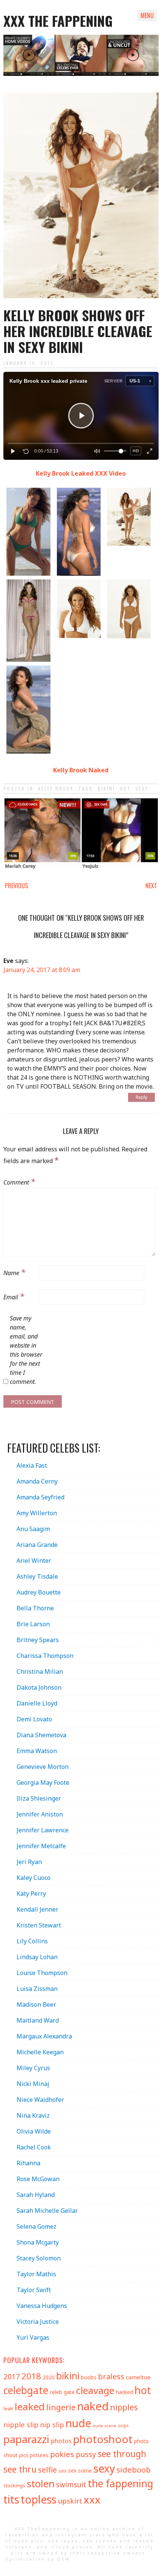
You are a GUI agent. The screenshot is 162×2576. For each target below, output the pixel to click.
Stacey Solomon (39, 2258)
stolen (41, 2484)
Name (14, 1272)
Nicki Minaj (33, 2084)
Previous (16, 886)
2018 (31, 2376)
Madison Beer (36, 2004)
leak (8, 2408)
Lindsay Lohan (37, 1957)
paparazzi (26, 2439)
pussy (86, 2454)
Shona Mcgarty (38, 2242)
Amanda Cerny (37, 1481)
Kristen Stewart (39, 1925)
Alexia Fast (32, 1465)
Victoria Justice (38, 2322)
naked (93, 2406)
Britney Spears (38, 1640)
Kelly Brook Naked (81, 770)
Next (151, 886)
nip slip (52, 2425)
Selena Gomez (37, 2226)
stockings (14, 2485)
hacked (125, 2392)
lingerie (61, 2407)
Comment (19, 1181)
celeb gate (62, 2392)
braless (111, 2376)
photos (61, 2441)
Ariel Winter (34, 1561)
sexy (142, 788)
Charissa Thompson (45, 1656)
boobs (89, 2377)
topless (39, 2499)
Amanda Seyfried (40, 1497)
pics (24, 2455)
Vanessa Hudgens (42, 2306)
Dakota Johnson (39, 1687)
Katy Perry (31, 1893)
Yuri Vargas (33, 2337)
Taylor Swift (34, 2290)
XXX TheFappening (43, 2529)
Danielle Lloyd (37, 1703)
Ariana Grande (37, 1545)
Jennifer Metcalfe (41, 1846)
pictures (39, 2455)
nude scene (105, 2426)
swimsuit (71, 2485)
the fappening (121, 2484)
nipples (124, 2407)
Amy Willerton (37, 1513)
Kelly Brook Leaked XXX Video (81, 473)
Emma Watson (37, 1751)
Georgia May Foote (43, 1783)
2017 (12, 2376)
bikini (106, 788)
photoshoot (103, 2439)
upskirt (70, 2501)
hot (125, 788)
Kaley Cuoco (34, 1878)
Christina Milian (40, 1672)
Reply (141, 1097)
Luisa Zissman (37, 1989)
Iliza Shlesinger (39, 1798)
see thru (20, 2469)
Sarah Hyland (36, 2195)
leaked (30, 2407)
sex (63, 2471)
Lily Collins (32, 1941)
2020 (49, 2377)
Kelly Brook (56, 788)
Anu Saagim (33, 1529)
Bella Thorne (35, 1608)
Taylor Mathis (36, 2274)
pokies (62, 2454)
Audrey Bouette (39, 1592)
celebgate (26, 2390)
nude (78, 2423)
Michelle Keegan (40, 2052)
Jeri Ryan (29, 1862)
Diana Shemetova (41, 1735)
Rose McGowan (38, 2179)
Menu (147, 15)
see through (122, 2454)
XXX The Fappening (58, 21)
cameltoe (138, 2377)
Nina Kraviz (33, 2115)
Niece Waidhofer (40, 2100)
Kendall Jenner (37, 1909)
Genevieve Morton (43, 1767)
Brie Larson (33, 1624)
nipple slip (21, 2424)
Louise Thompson (42, 1973)
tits (11, 2499)
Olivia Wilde (34, 2131)
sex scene (80, 2470)
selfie (47, 2470)
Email (14, 1296)
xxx (92, 2500)
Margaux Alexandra (44, 2036)
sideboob (134, 2470)
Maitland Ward (38, 2020)
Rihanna (28, 2163)
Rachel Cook (34, 2147)
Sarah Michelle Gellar (47, 2211)
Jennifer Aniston (40, 1814)
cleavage (95, 2390)
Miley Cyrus (33, 2068)
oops (123, 2425)
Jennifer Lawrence (43, 1830)
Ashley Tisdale (37, 1576)
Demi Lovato (34, 1719)
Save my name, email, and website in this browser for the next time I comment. (26, 1350)
